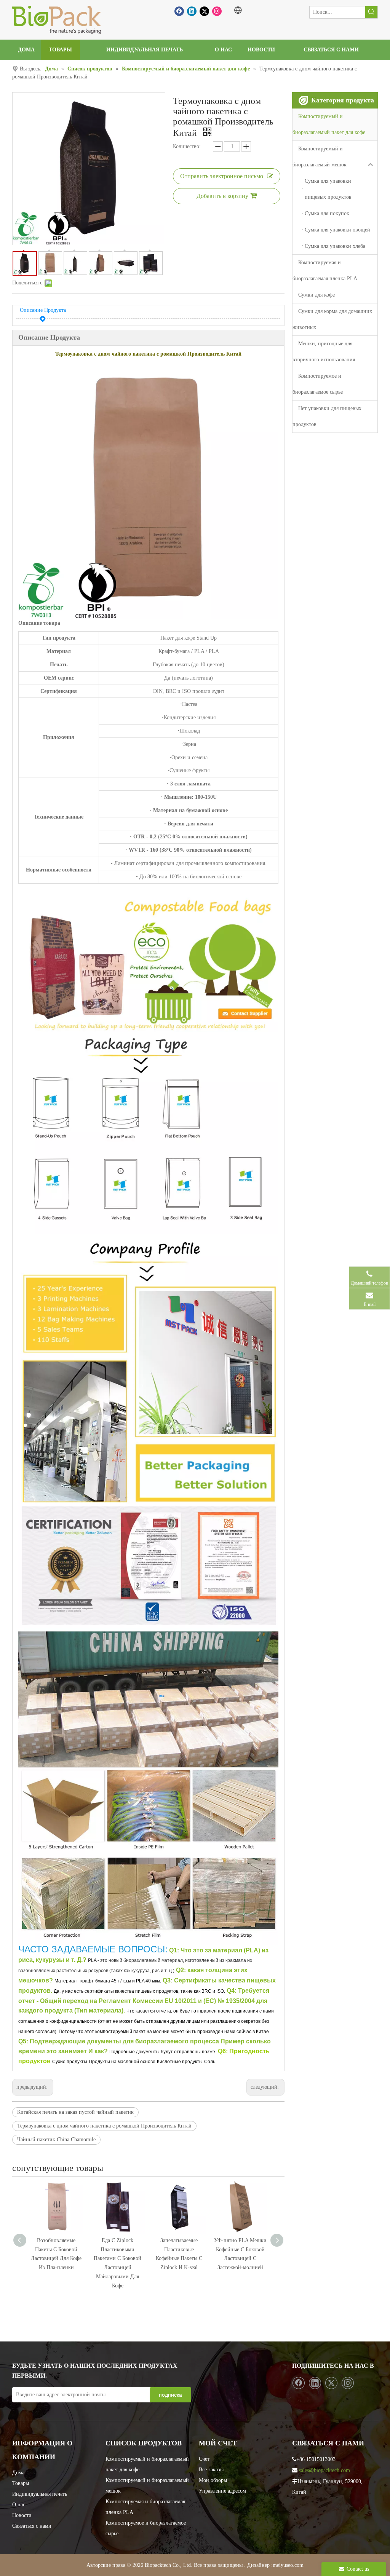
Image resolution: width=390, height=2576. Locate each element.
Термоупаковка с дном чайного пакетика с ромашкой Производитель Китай (104, 2126)
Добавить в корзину (222, 196)
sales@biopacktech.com (324, 2470)
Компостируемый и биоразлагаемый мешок (320, 157)
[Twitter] (204, 11)
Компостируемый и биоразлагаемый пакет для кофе (329, 124)
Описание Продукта (43, 310)
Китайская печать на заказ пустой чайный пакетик (75, 2112)
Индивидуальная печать (40, 2494)
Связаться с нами (32, 2526)
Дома (18, 2473)
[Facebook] (179, 11)
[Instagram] (217, 11)
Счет (204, 2459)
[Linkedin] (192, 11)
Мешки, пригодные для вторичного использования (324, 352)
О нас (19, 2505)
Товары (21, 2483)
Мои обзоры (213, 2480)
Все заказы (211, 2470)
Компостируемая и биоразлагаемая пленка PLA (325, 271)
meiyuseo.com (288, 2565)
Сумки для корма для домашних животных (332, 319)
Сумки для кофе (316, 295)
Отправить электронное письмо (222, 176)
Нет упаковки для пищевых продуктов (327, 416)
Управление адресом (222, 2491)
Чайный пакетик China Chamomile (56, 2139)
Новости (22, 2515)
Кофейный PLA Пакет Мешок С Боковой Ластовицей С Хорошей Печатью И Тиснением (240, 2258)
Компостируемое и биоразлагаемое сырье (318, 384)
